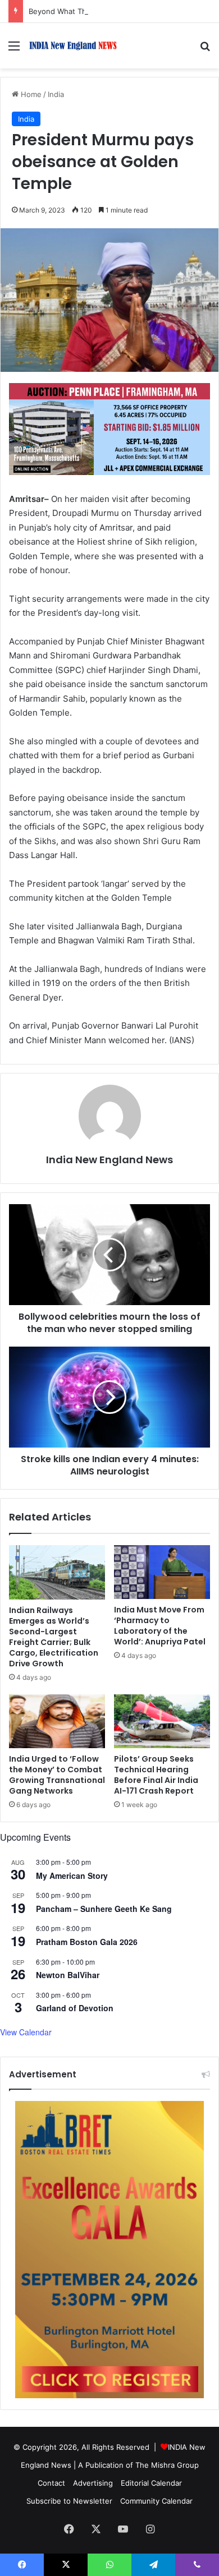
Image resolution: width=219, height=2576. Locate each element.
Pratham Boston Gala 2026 (87, 1942)
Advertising (93, 2483)
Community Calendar (156, 2501)
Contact (51, 2483)
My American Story (72, 1875)
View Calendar (26, 2032)
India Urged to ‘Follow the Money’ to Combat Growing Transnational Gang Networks (57, 1775)
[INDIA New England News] (73, 46)
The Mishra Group (167, 2465)
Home (30, 94)
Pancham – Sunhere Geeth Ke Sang (104, 1909)
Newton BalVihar (68, 1975)
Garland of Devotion (75, 2008)
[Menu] (14, 50)
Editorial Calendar (151, 2483)
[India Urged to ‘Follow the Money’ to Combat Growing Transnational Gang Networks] (57, 1721)
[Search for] (205, 50)
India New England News (109, 1160)
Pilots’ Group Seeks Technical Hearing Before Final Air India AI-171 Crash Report (156, 1775)
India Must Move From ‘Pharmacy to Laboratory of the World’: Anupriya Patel (160, 1626)
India (56, 94)
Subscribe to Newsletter (69, 2501)
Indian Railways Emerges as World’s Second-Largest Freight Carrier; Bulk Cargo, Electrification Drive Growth (54, 1637)
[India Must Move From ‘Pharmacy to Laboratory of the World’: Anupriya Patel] (162, 1572)
